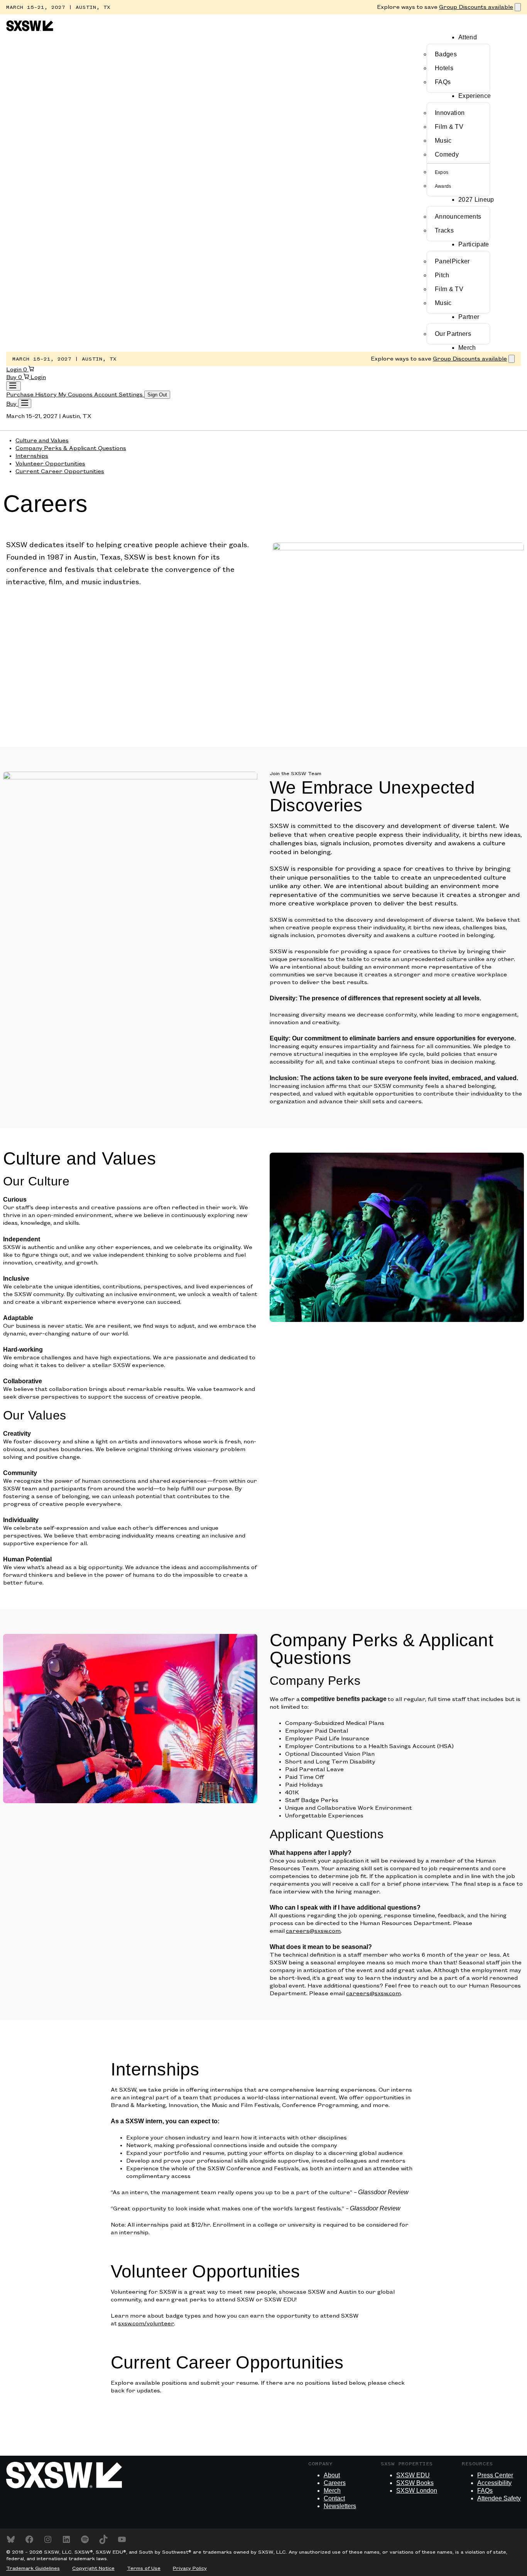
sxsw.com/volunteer (146, 2324)
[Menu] (25, 403)
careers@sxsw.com (313, 1931)
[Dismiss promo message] (518, 7)
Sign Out (157, 395)
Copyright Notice (93, 2568)
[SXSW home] (30, 30)
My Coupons (76, 395)
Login (15, 370)
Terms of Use (144, 2568)
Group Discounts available (476, 7)
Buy (12, 378)
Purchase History (32, 395)
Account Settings (119, 395)
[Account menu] (14, 386)
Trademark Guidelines (33, 2568)
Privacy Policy (190, 2568)
